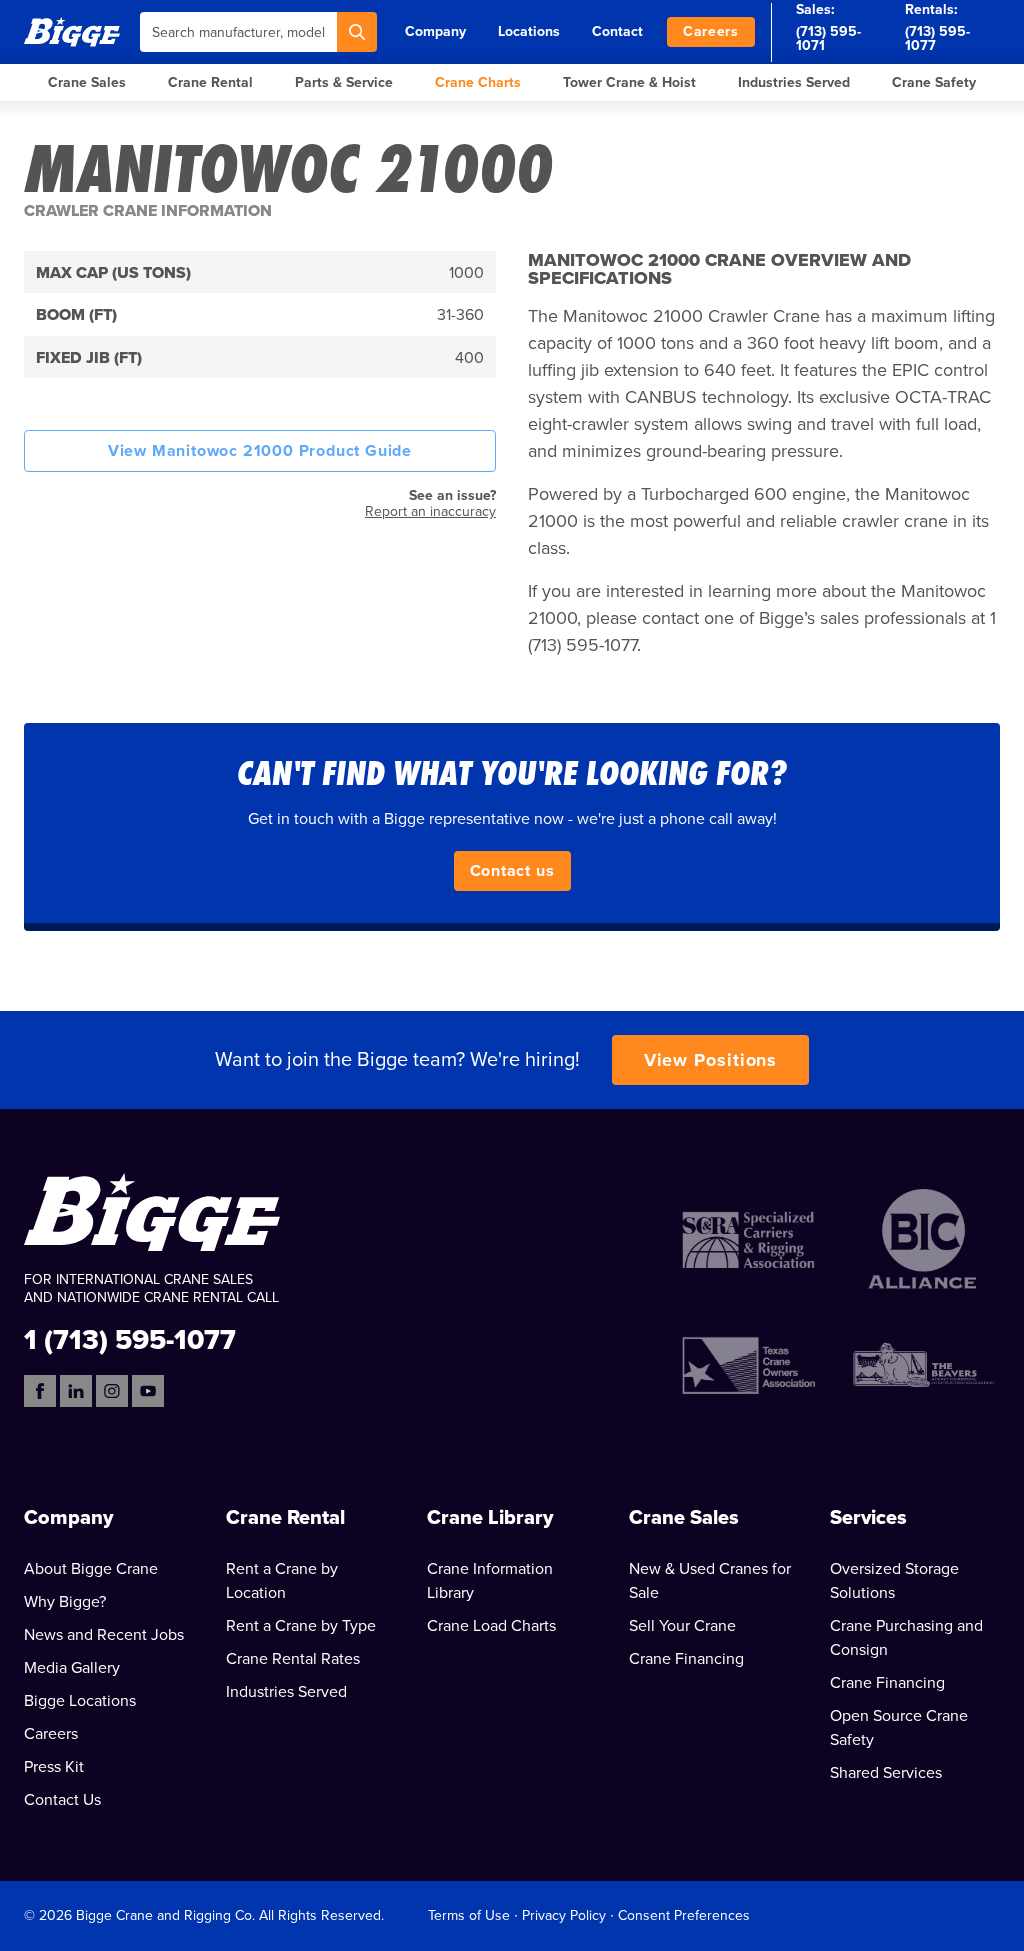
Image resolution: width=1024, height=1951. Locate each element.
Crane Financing (686, 1659)
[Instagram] (112, 1391)
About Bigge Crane (91, 1569)
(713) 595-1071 (828, 38)
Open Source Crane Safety (899, 1728)
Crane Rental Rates (293, 1659)
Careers (711, 31)
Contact (617, 31)
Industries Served (794, 82)
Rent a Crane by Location (282, 1581)
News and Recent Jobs (104, 1635)
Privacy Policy (564, 1915)
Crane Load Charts (491, 1626)
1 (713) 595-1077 (130, 1338)
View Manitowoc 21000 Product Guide (260, 451)
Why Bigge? (65, 1602)
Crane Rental (210, 82)
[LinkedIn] (76, 1391)
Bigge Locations (80, 1701)
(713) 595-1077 (937, 38)
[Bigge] (72, 31)
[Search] (357, 32)
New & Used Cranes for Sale (710, 1581)
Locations (529, 31)
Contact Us (62, 1800)
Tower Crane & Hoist (629, 82)
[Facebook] (40, 1391)
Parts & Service (344, 82)
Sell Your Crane (682, 1626)
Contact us (512, 871)
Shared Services (886, 1773)
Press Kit (54, 1767)
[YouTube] (148, 1391)
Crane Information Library (490, 1581)
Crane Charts (478, 82)
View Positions (711, 1060)
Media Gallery (72, 1668)
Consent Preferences (684, 1915)
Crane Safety (934, 82)
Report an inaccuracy (430, 511)
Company (435, 31)
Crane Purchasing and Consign (906, 1638)
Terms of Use (469, 1915)
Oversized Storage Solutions (894, 1581)
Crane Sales (87, 82)
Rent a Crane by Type (301, 1626)
